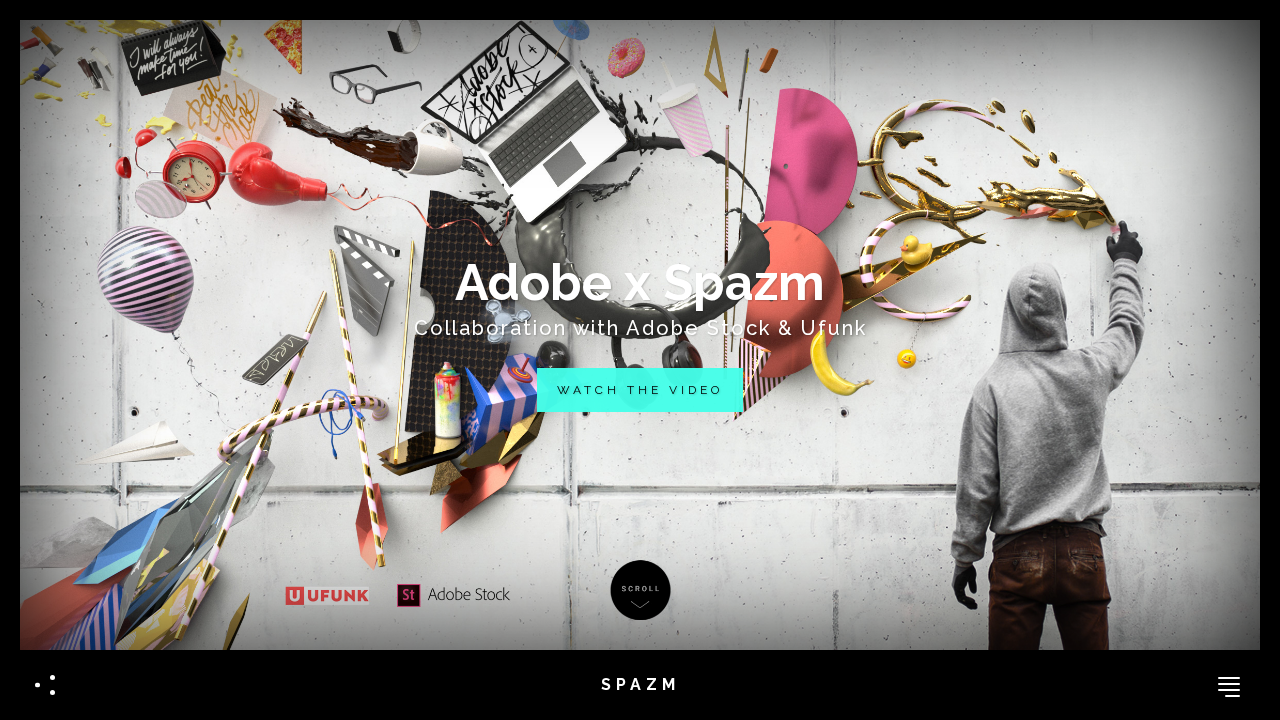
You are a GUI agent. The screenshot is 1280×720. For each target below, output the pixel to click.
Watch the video (640, 390)
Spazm (640, 684)
